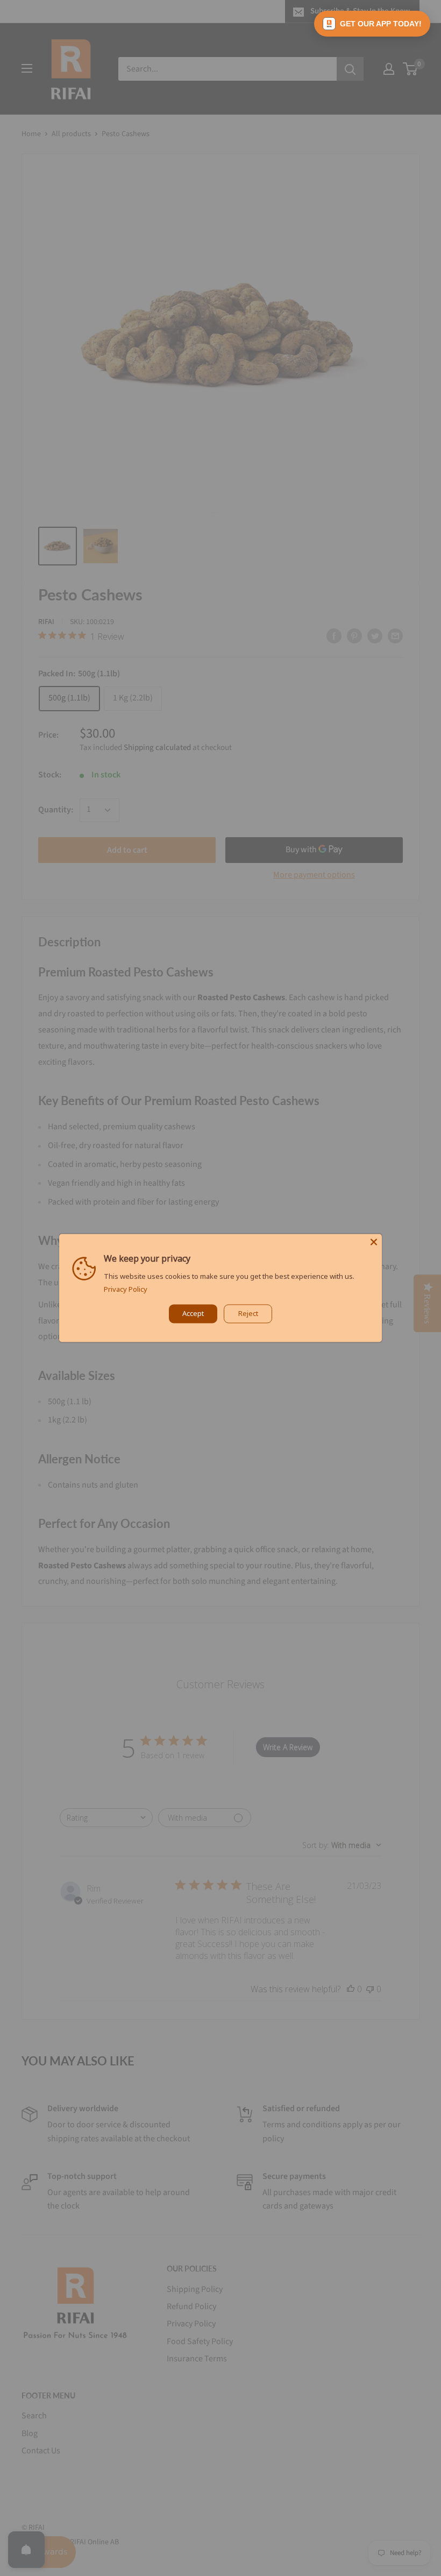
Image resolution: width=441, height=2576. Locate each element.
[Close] (374, 1242)
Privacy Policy (126, 1290)
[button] (372, 24)
